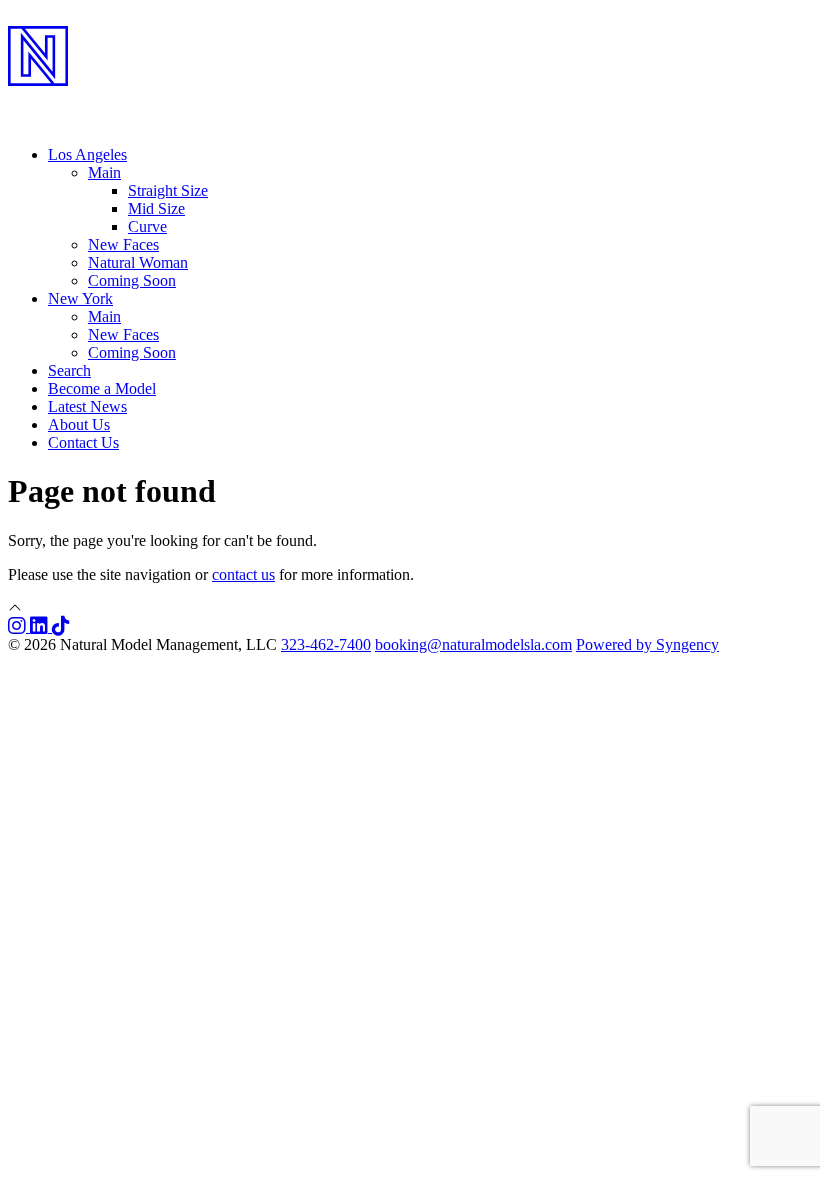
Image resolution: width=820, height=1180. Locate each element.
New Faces (123, 244)
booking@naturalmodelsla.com (473, 644)
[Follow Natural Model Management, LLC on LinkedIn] (41, 626)
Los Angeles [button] (87, 154)
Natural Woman (138, 262)
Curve (147, 226)
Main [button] (104, 172)
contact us (243, 574)
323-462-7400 (326, 644)
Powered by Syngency (647, 644)
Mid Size (156, 208)
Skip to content (55, 16)
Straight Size (168, 190)
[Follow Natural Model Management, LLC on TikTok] (61, 626)
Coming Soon (132, 280)
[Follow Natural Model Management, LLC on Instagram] (19, 626)
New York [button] (80, 298)
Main (104, 316)
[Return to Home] (410, 101)
